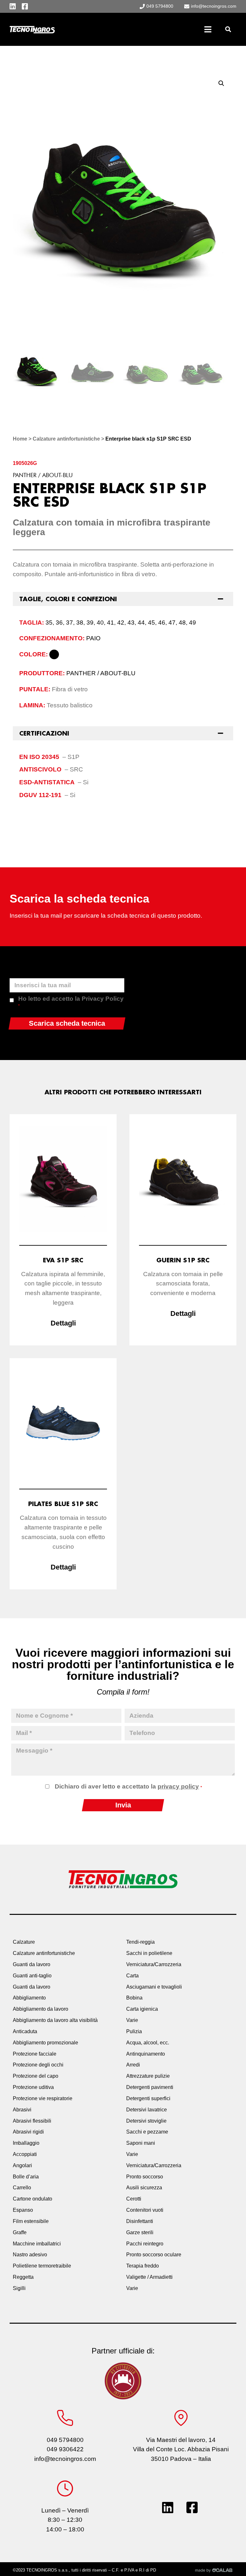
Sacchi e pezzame (147, 2132)
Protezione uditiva (33, 2087)
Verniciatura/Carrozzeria (154, 1964)
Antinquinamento (146, 2054)
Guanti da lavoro (32, 1964)
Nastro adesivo (30, 2255)
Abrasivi (22, 2110)
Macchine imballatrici (37, 2244)
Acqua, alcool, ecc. (148, 2043)
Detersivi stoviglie (146, 2121)
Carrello (22, 2188)
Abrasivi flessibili (32, 2121)
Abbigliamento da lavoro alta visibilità (55, 2020)
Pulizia (134, 2031)
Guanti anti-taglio (32, 1976)
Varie (132, 2020)
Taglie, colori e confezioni (68, 599)
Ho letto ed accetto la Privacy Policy (71, 1002)
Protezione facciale (35, 2054)
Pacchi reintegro (145, 2244)
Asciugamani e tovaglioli (154, 1987)
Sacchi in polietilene (149, 1953)
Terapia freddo (143, 2266)
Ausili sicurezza (144, 2188)
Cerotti (134, 2199)
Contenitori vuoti (145, 2210)
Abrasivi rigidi (28, 2132)
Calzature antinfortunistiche (66, 439)
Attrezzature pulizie (148, 2076)
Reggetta (23, 2277)
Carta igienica (142, 2009)
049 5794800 (65, 2440)
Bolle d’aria (26, 2177)
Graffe (20, 2232)
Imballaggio (26, 2143)
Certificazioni (44, 733)
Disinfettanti (140, 2221)
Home (20, 439)
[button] (228, 29)
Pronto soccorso (145, 2177)
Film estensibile (31, 2221)
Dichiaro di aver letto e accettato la (128, 1786)
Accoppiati (25, 2154)
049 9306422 (65, 2449)
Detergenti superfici (148, 2098)
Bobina (134, 1998)
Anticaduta (25, 2031)
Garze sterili (140, 2232)
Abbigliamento (29, 1998)
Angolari (22, 2165)
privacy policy (178, 1786)
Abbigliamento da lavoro (41, 2009)
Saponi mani (141, 2143)
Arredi (133, 2065)
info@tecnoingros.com (65, 2459)
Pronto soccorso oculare (154, 2255)
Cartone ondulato (33, 2199)
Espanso (23, 2210)
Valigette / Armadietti (149, 2277)
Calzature (24, 1942)
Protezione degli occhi (38, 2065)
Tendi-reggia (140, 1942)
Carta (132, 1976)
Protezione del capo (36, 2076)
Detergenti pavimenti (150, 2087)
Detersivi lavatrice (147, 2110)
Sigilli (19, 2288)
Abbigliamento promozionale (45, 2043)
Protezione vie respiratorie (43, 2098)
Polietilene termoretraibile (42, 2266)
